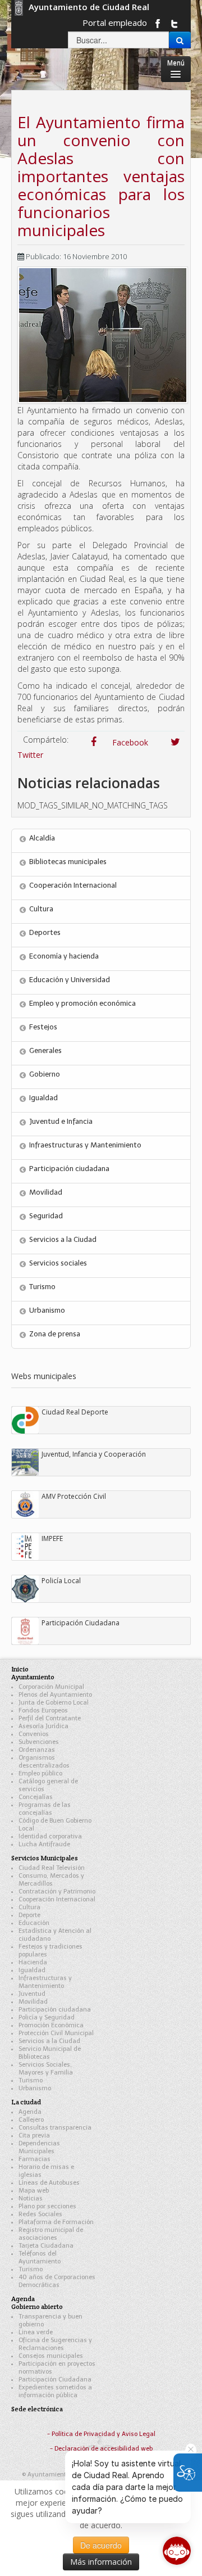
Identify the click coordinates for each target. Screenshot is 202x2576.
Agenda (30, 2112)
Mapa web (34, 2191)
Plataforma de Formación (56, 2222)
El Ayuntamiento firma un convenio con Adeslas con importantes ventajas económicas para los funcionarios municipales (101, 176)
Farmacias (35, 2159)
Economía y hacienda (64, 956)
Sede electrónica (37, 2409)
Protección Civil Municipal (56, 2033)
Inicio (20, 1669)
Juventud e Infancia (61, 1121)
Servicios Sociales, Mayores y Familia (46, 2069)
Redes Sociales (40, 2214)
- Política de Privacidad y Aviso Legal (101, 2434)
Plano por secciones (47, 2206)
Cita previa (34, 2136)
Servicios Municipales (45, 1858)
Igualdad (43, 1098)
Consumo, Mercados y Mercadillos (51, 1880)
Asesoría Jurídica (43, 1726)
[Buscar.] (180, 40)
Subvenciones (39, 1742)
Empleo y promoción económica (82, 1003)
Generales (45, 1050)
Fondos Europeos (43, 1710)
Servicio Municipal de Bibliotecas (50, 2053)
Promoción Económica (51, 2025)
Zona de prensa (55, 1334)
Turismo (42, 1287)
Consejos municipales (51, 2356)
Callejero (31, 2120)
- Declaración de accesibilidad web (101, 2449)
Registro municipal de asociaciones (51, 2234)
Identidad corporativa (50, 1836)
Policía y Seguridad (47, 2017)
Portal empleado (115, 22)
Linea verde (36, 2332)
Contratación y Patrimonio (57, 1892)
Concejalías (36, 1797)
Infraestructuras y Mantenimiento (85, 1145)
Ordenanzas (37, 1750)
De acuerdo (101, 2545)
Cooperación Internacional (73, 885)
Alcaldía (42, 838)
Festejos (43, 1027)
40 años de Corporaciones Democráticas (57, 2281)
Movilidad (46, 1192)
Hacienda (33, 1962)
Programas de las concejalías (45, 1809)
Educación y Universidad (70, 980)
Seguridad (46, 1216)
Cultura (41, 909)
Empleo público (40, 1773)
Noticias (31, 2198)
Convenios (34, 1734)
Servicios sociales (58, 1263)
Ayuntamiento (33, 1677)
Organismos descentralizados (44, 1762)
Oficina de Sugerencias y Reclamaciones (55, 2344)
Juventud (32, 1994)
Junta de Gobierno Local (54, 1703)
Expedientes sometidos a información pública (55, 2391)
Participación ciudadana (69, 1169)
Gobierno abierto (37, 2306)
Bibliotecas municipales (68, 862)
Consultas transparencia (55, 2128)
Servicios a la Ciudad (63, 1239)
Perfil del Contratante (50, 1718)
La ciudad (26, 2102)
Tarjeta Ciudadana (46, 2246)
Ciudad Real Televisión (52, 1868)
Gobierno (45, 1074)
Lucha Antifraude (44, 1844)
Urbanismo (47, 1310)
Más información (101, 2562)
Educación (34, 1923)
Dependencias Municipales (39, 2147)
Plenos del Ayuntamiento (55, 1695)
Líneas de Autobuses (49, 2183)
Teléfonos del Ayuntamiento (40, 2258)
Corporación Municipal (51, 1687)
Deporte (29, 1915)
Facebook (125, 742)
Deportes (45, 932)
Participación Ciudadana (55, 2380)
